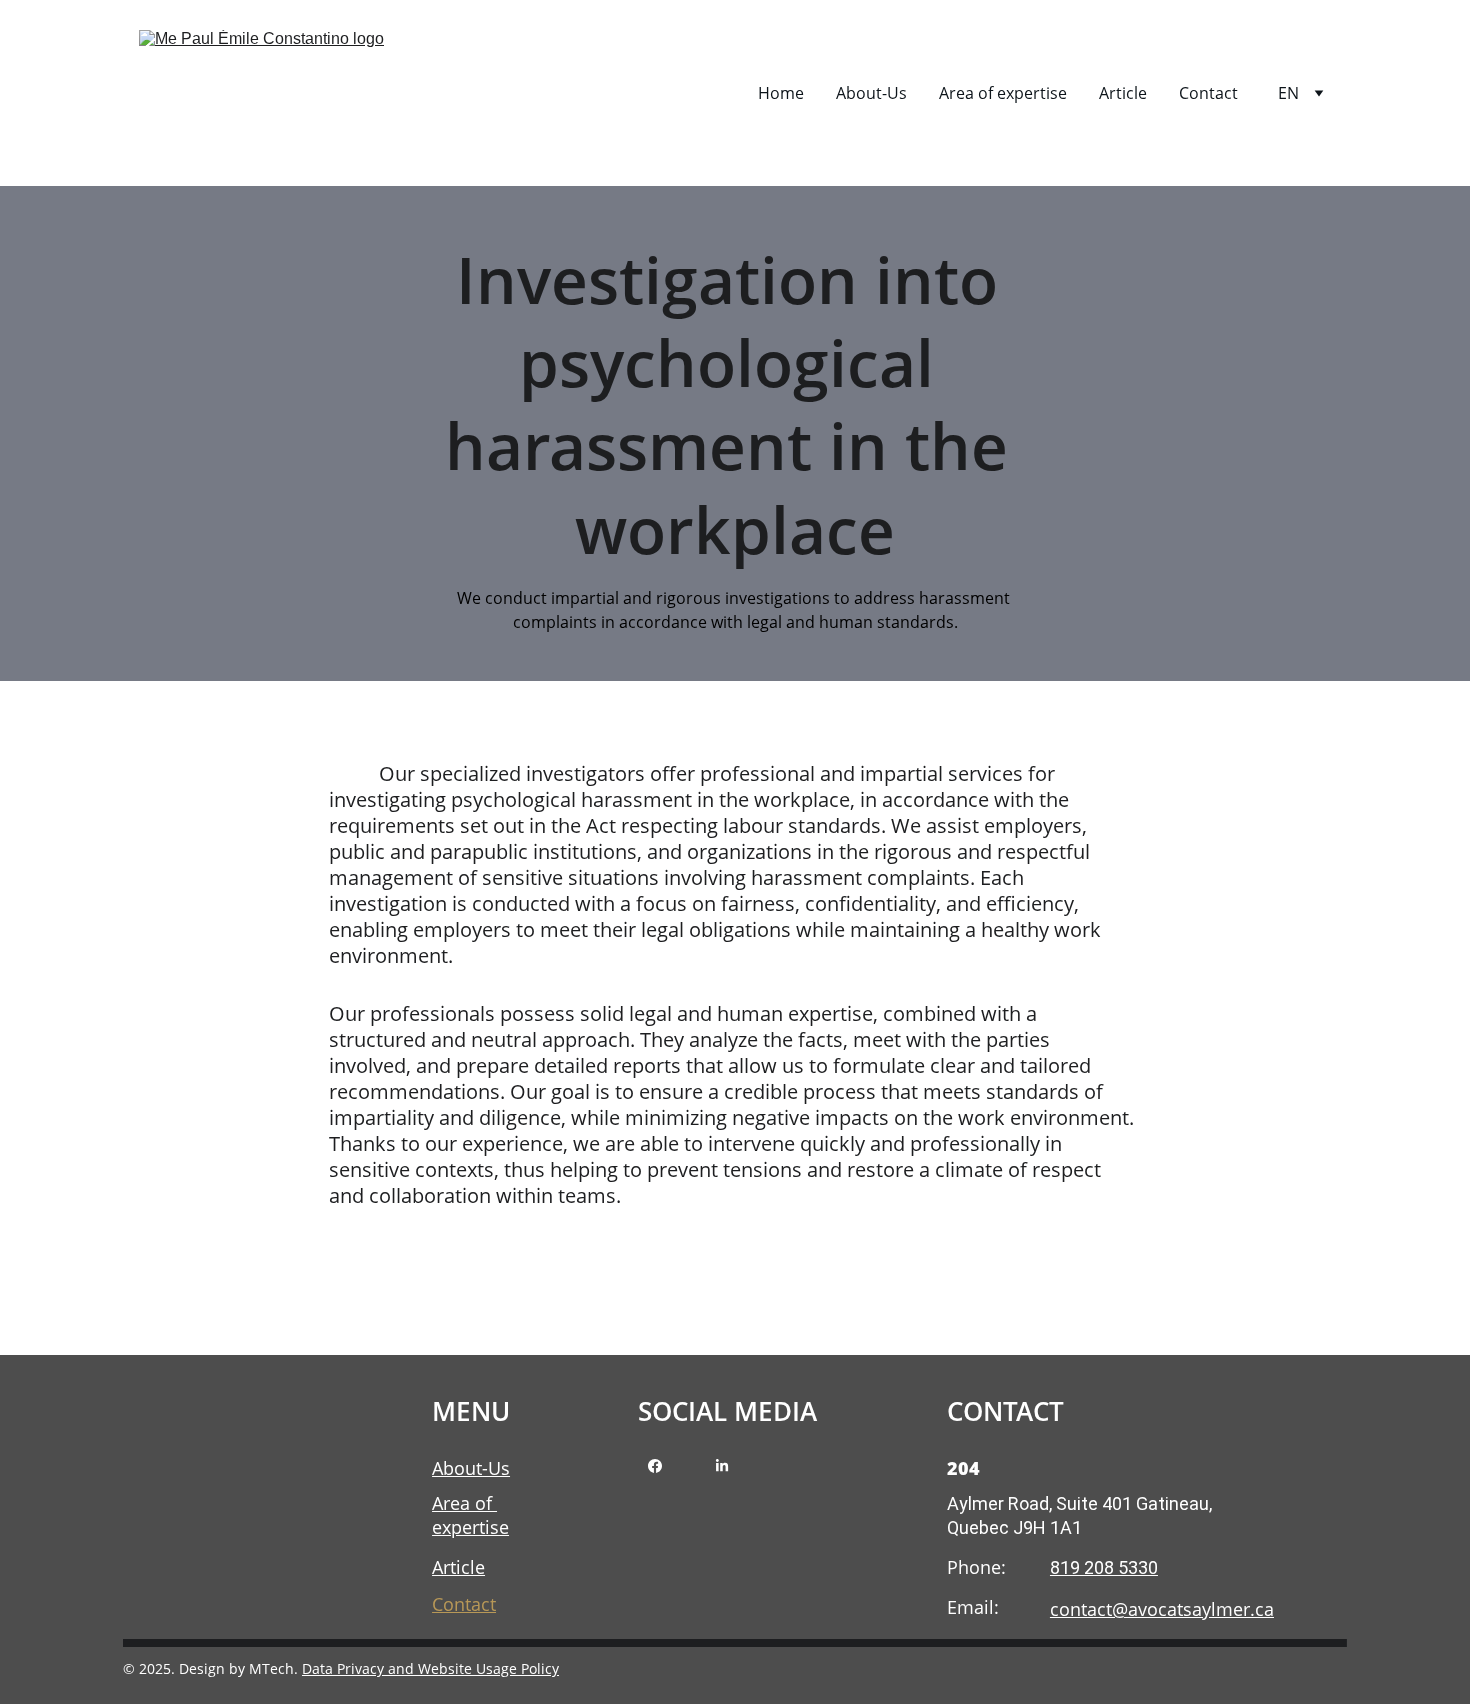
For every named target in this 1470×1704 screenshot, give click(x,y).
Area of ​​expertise (1003, 93)
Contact (1208, 93)
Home (781, 93)
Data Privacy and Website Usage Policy (430, 1668)
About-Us (871, 93)
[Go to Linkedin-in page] (722, 1466)
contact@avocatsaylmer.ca (1162, 1609)
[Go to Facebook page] (655, 1466)
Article (1123, 93)
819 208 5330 (1104, 1567)
